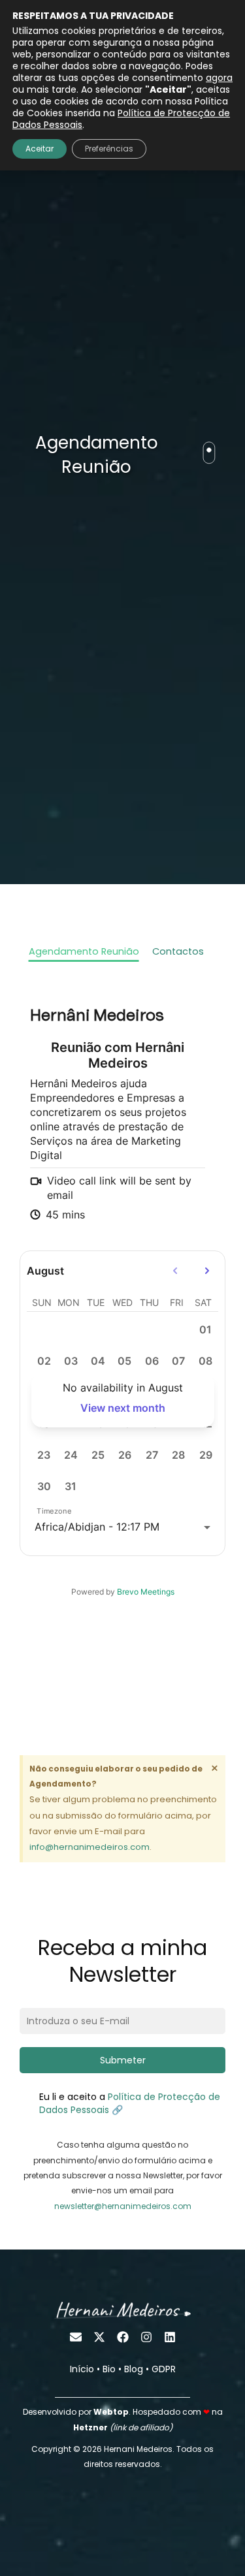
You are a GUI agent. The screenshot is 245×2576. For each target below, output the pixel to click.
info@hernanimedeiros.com (90, 1847)
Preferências (109, 149)
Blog (134, 2369)
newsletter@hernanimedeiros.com (123, 2206)
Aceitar (40, 149)
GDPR (164, 2369)
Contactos (178, 951)
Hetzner (90, 2427)
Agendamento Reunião (84, 951)
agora (219, 78)
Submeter (123, 2060)
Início (82, 2369)
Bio (109, 2369)
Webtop (111, 2412)
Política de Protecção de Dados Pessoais (121, 119)
